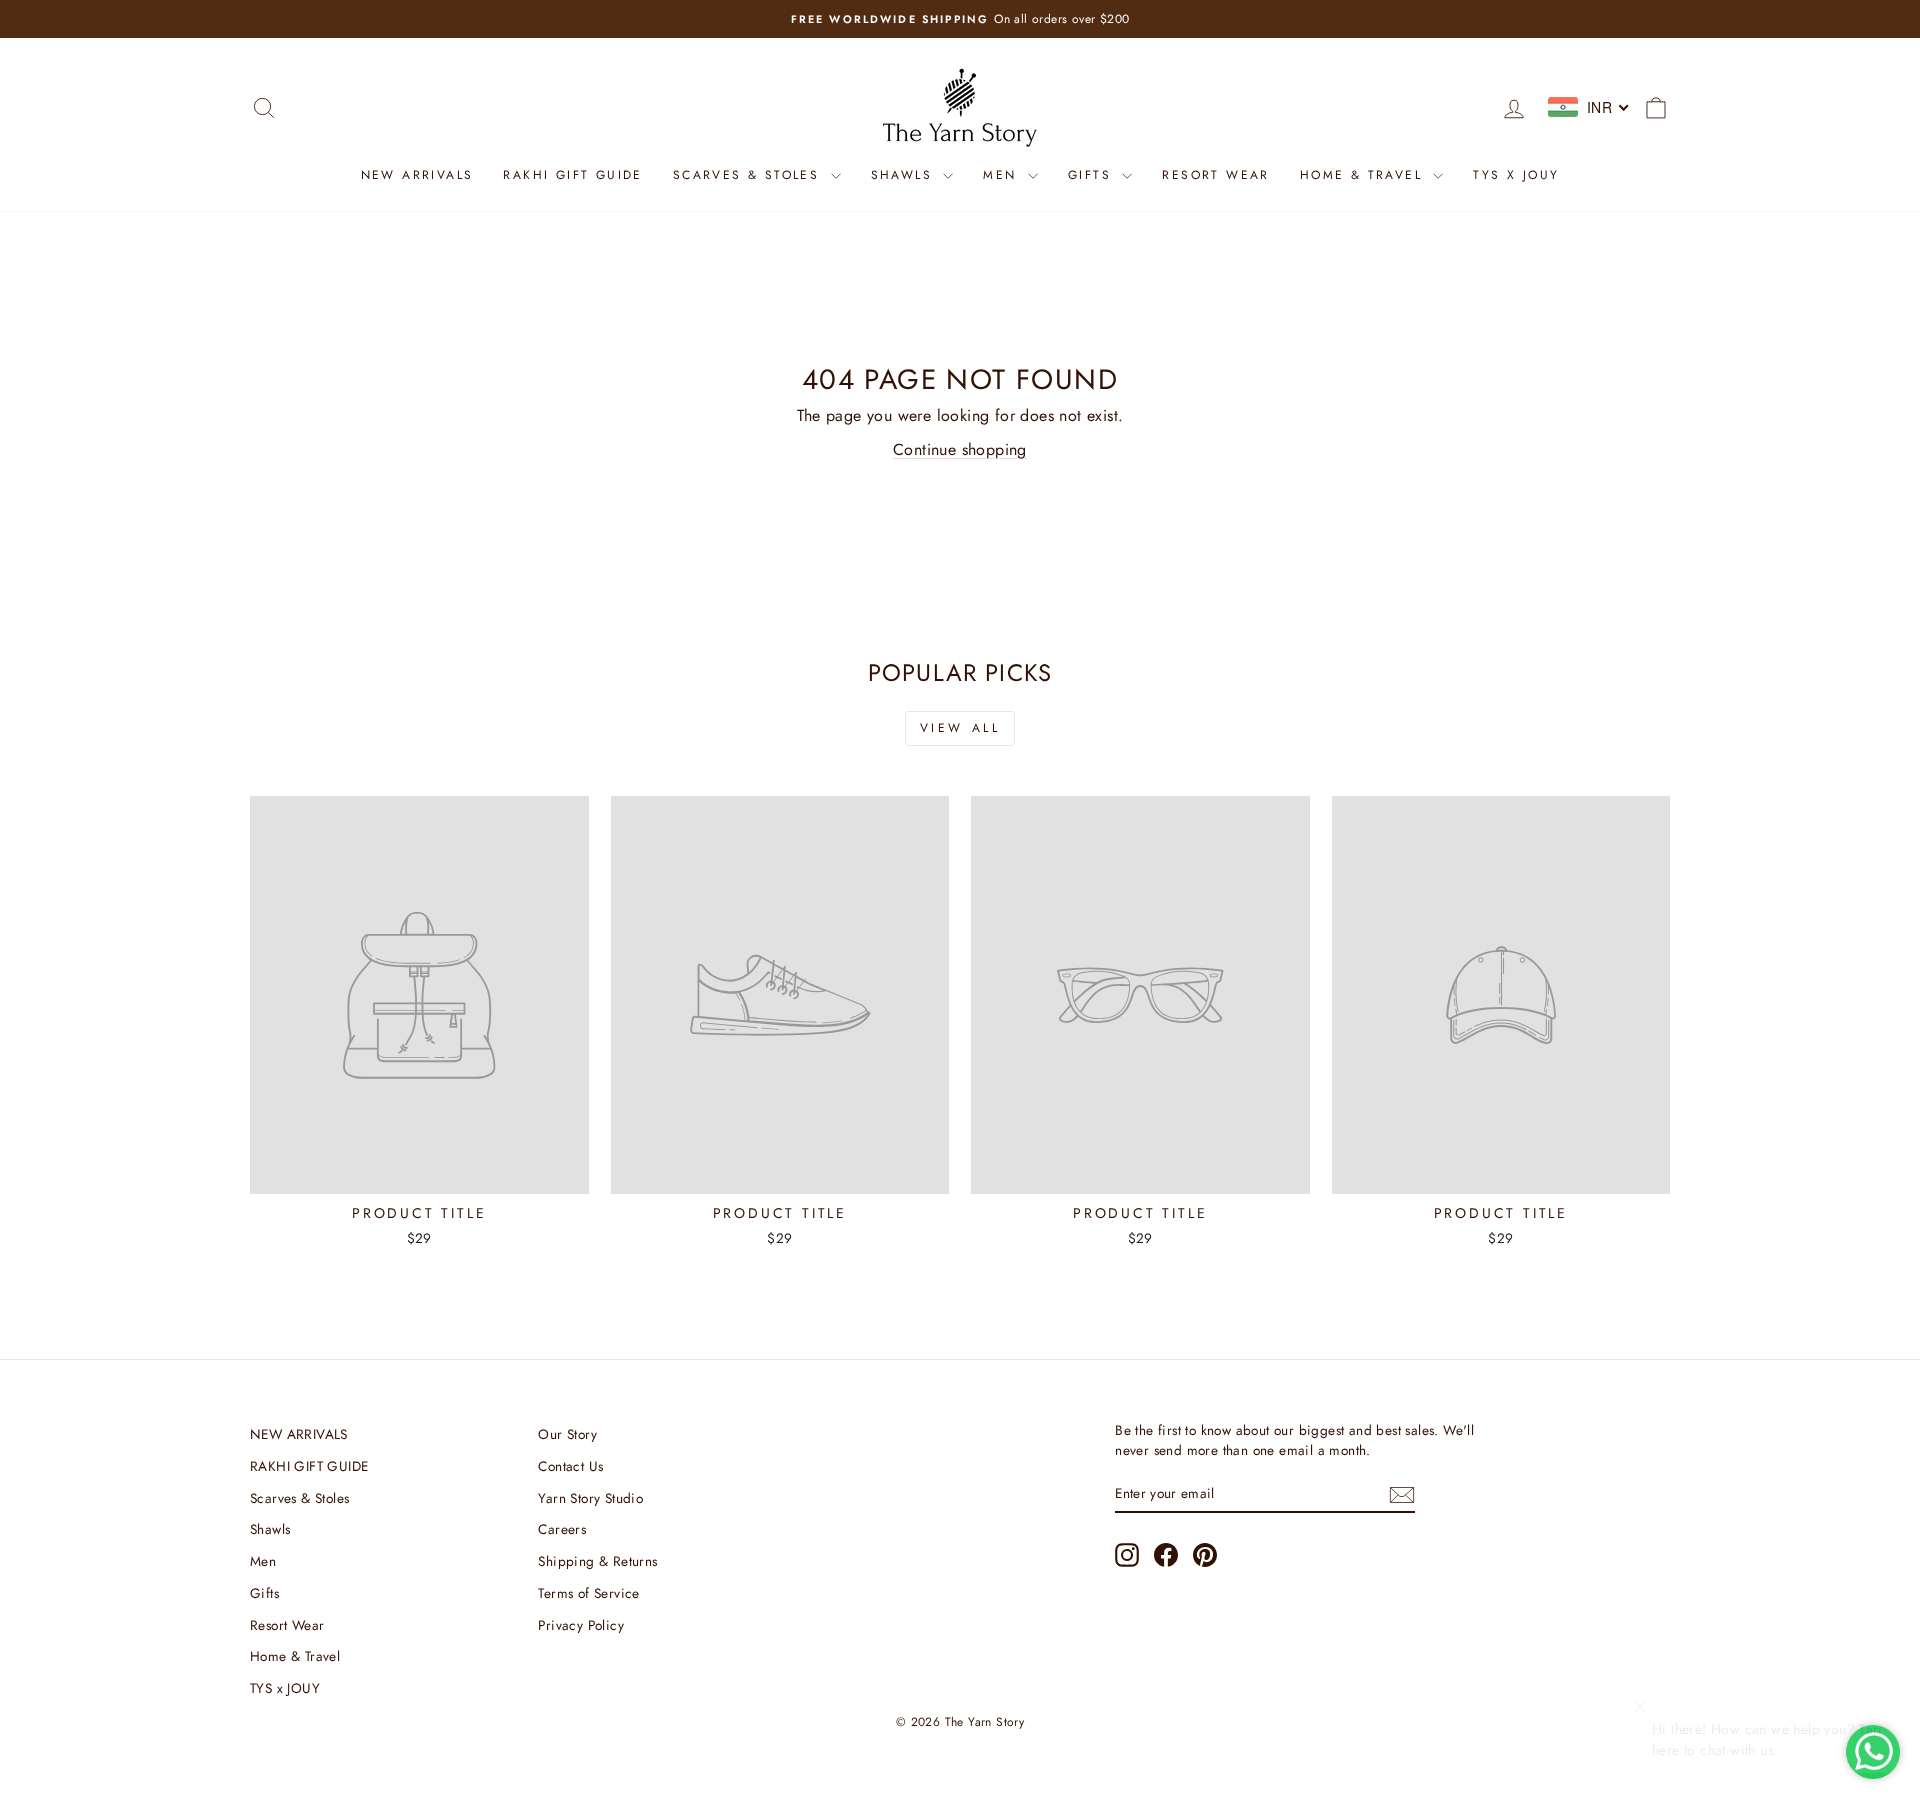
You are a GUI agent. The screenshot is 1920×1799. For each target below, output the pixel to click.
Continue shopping (960, 449)
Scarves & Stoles (749, 175)
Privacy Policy (581, 1625)
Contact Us (570, 1466)
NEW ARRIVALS (417, 175)
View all (960, 728)
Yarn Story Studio (590, 1498)
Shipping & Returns (597, 1561)
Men (1003, 175)
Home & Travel (1364, 175)
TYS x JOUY (1516, 175)
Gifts (1092, 175)
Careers (562, 1529)
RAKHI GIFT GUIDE (572, 175)
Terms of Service (588, 1593)
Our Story (567, 1434)
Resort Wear (1215, 175)
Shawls (905, 175)
